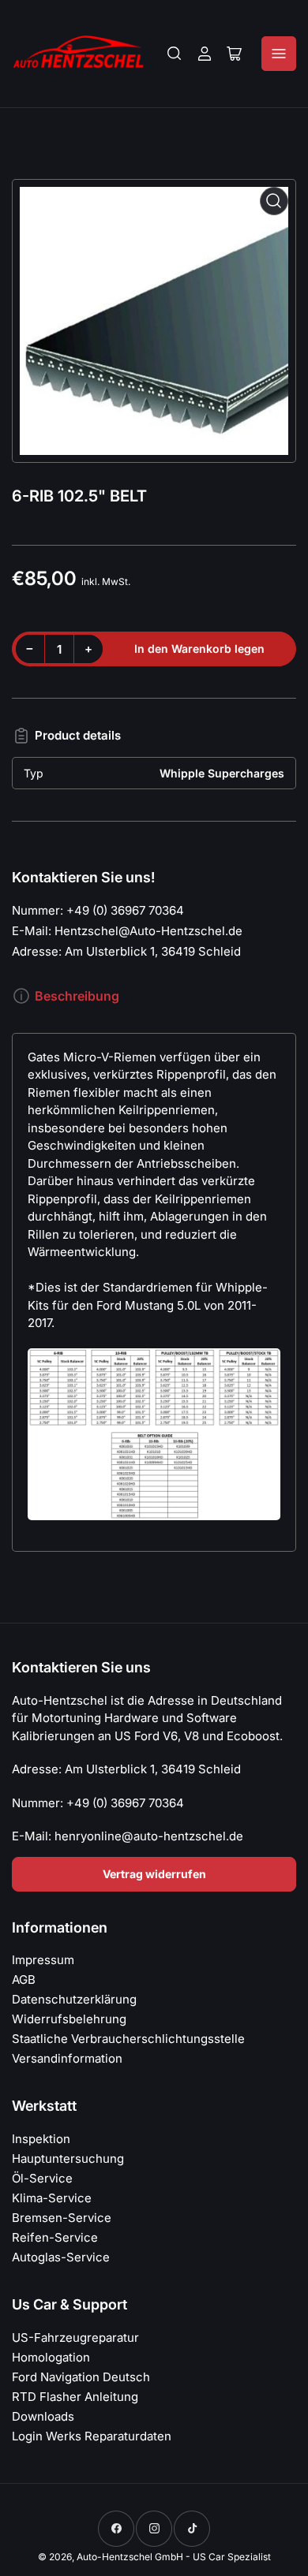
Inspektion (41, 2139)
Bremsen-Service (62, 2218)
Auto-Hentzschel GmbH (130, 2557)
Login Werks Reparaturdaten (92, 2436)
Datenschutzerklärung (74, 1999)
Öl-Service (42, 2178)
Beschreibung (77, 996)
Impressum (43, 1960)
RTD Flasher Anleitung (75, 2397)
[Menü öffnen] (279, 54)
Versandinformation (67, 2058)
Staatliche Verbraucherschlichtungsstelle (128, 2039)
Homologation (51, 2357)
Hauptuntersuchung (68, 2158)
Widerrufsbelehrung (69, 2019)
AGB (24, 1980)
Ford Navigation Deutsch (81, 2377)
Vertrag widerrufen (154, 1874)
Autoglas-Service (61, 2257)
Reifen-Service (55, 2237)
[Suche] (175, 54)
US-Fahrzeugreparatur (75, 2337)
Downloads (43, 2416)
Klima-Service (52, 2198)
